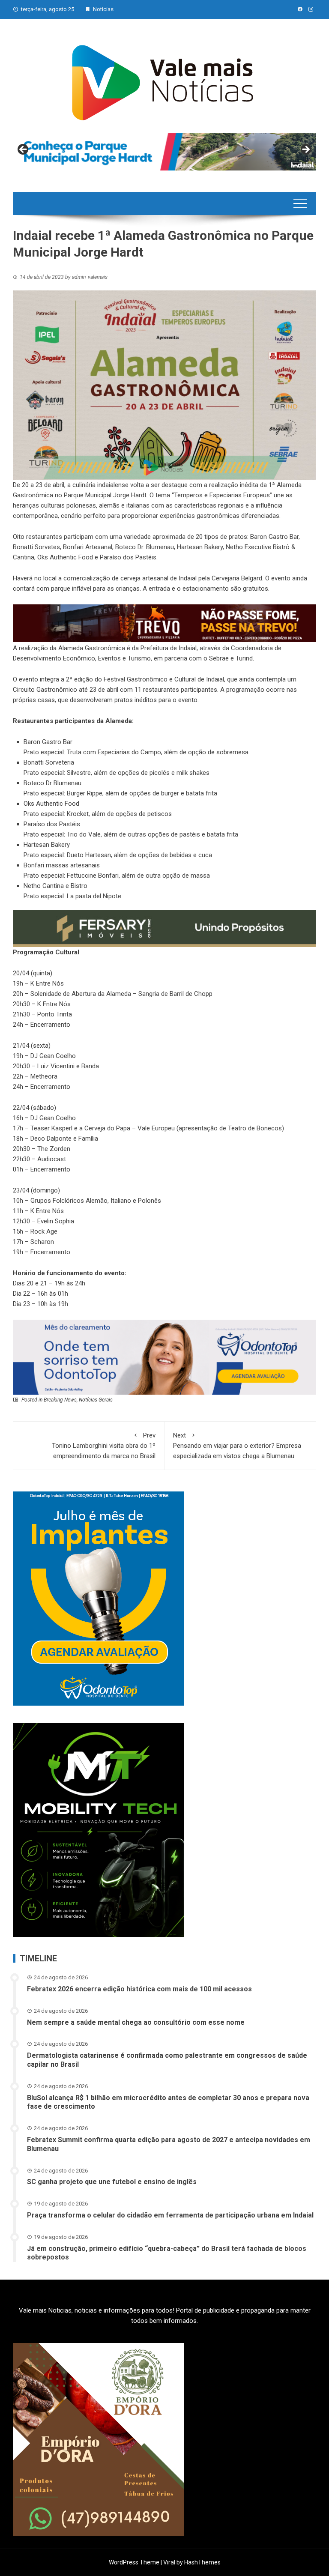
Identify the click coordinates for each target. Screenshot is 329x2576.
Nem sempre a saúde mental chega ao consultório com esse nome (136, 2022)
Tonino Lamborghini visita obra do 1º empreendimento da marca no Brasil (104, 1446)
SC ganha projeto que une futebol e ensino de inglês (112, 2182)
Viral (169, 2562)
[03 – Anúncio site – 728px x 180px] (164, 1357)
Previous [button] (24, 150)
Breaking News (60, 1400)
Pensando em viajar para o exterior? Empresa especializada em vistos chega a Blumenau (237, 1446)
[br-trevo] (164, 623)
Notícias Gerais (96, 1400)
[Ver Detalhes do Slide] (164, 152)
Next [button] (305, 150)
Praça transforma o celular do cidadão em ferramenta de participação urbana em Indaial (170, 2215)
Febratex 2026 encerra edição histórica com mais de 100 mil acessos (139, 1989)
